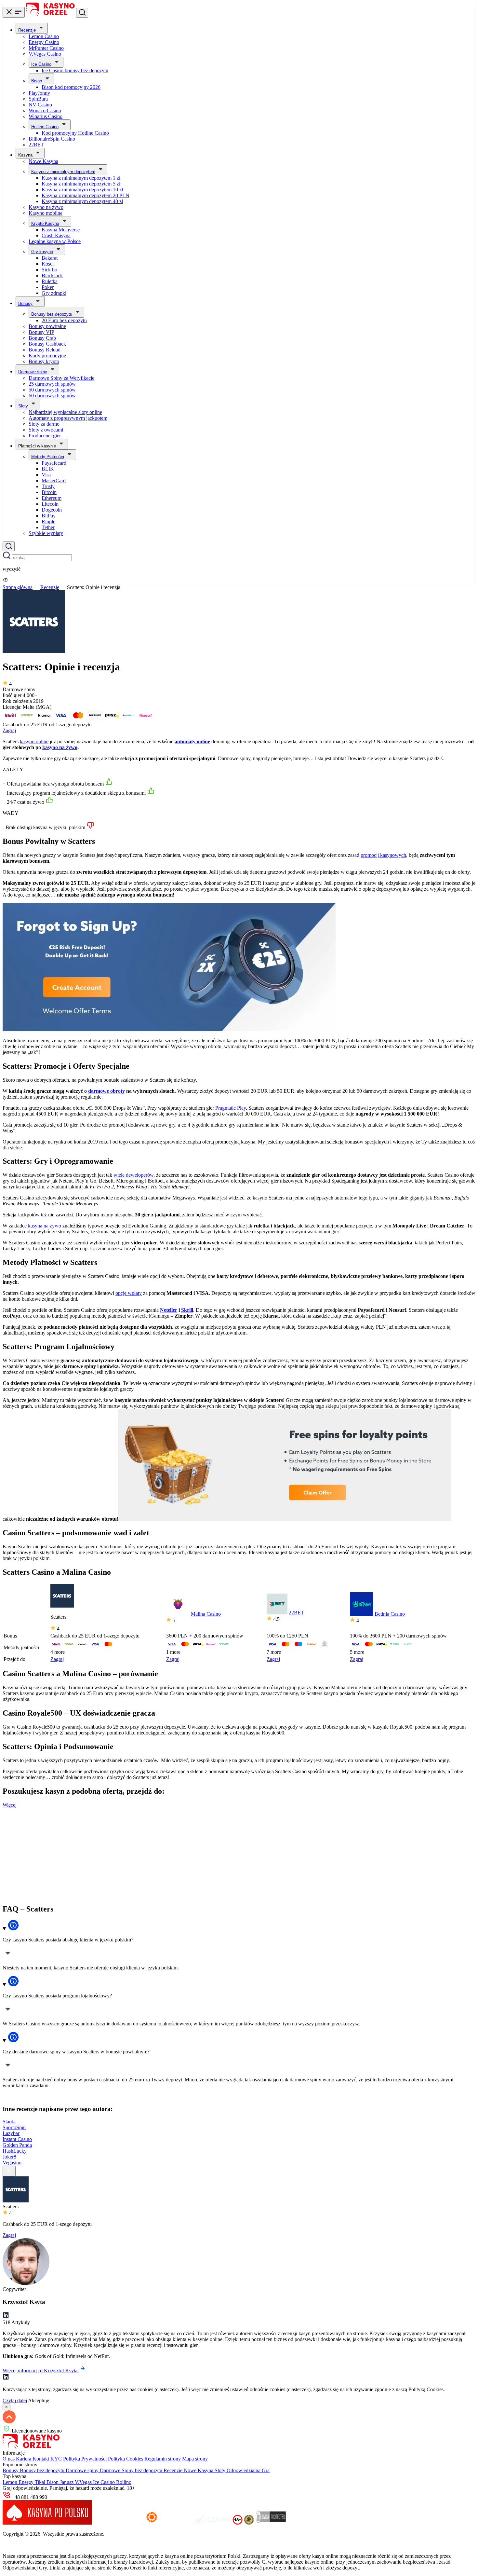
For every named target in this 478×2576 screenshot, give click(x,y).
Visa (46, 475)
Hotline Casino (45, 127)
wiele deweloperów (133, 1175)
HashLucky (15, 2151)
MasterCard (54, 480)
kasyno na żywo (60, 747)
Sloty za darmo (44, 424)
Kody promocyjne (47, 356)
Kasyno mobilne (46, 213)
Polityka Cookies (126, 2459)
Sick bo (49, 270)
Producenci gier (45, 436)
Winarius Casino (46, 116)
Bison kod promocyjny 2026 (71, 87)
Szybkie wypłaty (46, 533)
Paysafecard (54, 463)
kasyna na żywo (45, 1226)
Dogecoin (52, 510)
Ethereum (52, 498)
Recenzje (27, 30)
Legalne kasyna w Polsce (55, 241)
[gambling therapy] (169, 2523)
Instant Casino (17, 2139)
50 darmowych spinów (52, 390)
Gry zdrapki (54, 293)
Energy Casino (44, 42)
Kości (48, 264)
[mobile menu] (14, 12)
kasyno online (34, 741)
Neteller (169, 1310)
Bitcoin (49, 492)
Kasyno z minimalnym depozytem (63, 172)
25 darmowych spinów (52, 384)
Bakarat (50, 258)
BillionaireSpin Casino (52, 139)
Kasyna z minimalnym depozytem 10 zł (82, 190)
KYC (57, 2459)
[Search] (9, 546)
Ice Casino (41, 64)
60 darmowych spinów (52, 396)
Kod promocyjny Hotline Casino (75, 133)
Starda (9, 2122)
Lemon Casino (44, 36)
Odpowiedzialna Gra (248, 2470)
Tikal (41, 2482)
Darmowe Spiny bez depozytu (132, 2470)
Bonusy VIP (41, 332)
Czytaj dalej (15, 2400)
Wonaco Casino (45, 110)
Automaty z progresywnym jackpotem (68, 418)
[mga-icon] (119, 2523)
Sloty (23, 406)
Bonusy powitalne (47, 326)
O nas (9, 2459)
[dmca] (271, 2523)
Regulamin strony (163, 2459)
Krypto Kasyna (45, 223)
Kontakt (41, 2459)
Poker (48, 287)
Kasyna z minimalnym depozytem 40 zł (82, 201)
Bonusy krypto (44, 361)
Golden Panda (17, 2145)
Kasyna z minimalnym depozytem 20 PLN (86, 195)
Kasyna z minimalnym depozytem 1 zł (81, 178)
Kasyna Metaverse (61, 230)
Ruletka (50, 281)
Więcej (10, 1805)
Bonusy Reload (45, 350)
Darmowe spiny (33, 372)
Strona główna (18, 587)
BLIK (48, 469)
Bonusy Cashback (47, 344)
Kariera (24, 2459)
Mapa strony (195, 2459)
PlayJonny (39, 93)
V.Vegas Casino (45, 54)
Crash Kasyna (56, 235)
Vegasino (12, 2163)
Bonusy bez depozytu (52, 314)
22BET (36, 145)
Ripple (48, 521)
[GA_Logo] (250, 2523)
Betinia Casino (390, 1614)
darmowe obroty (106, 1091)
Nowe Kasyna (43, 161)
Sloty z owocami (46, 430)
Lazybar (11, 2133)
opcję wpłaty (129, 1293)
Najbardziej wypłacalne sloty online (65, 412)
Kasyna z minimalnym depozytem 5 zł (81, 184)
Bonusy (25, 303)
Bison (37, 81)
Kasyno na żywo (46, 207)
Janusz (67, 2482)
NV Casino (40, 105)
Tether (48, 527)
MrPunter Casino (46, 48)
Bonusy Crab (42, 338)
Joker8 (9, 2157)
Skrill (187, 1310)
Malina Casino (206, 1614)
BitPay (49, 516)
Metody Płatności (48, 457)
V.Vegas (84, 2482)
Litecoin (50, 504)
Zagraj (9, 730)
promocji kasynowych (383, 855)
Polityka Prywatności (86, 2459)
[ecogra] (213, 2523)
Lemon (11, 2482)
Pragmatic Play (231, 1108)
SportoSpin (14, 2127)
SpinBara (38, 99)
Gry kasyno (42, 252)
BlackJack (52, 275)
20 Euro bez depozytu (64, 320)
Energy (27, 2482)
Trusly (48, 486)
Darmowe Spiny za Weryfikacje (61, 378)
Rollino (124, 2482)
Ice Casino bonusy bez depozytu (75, 70)
